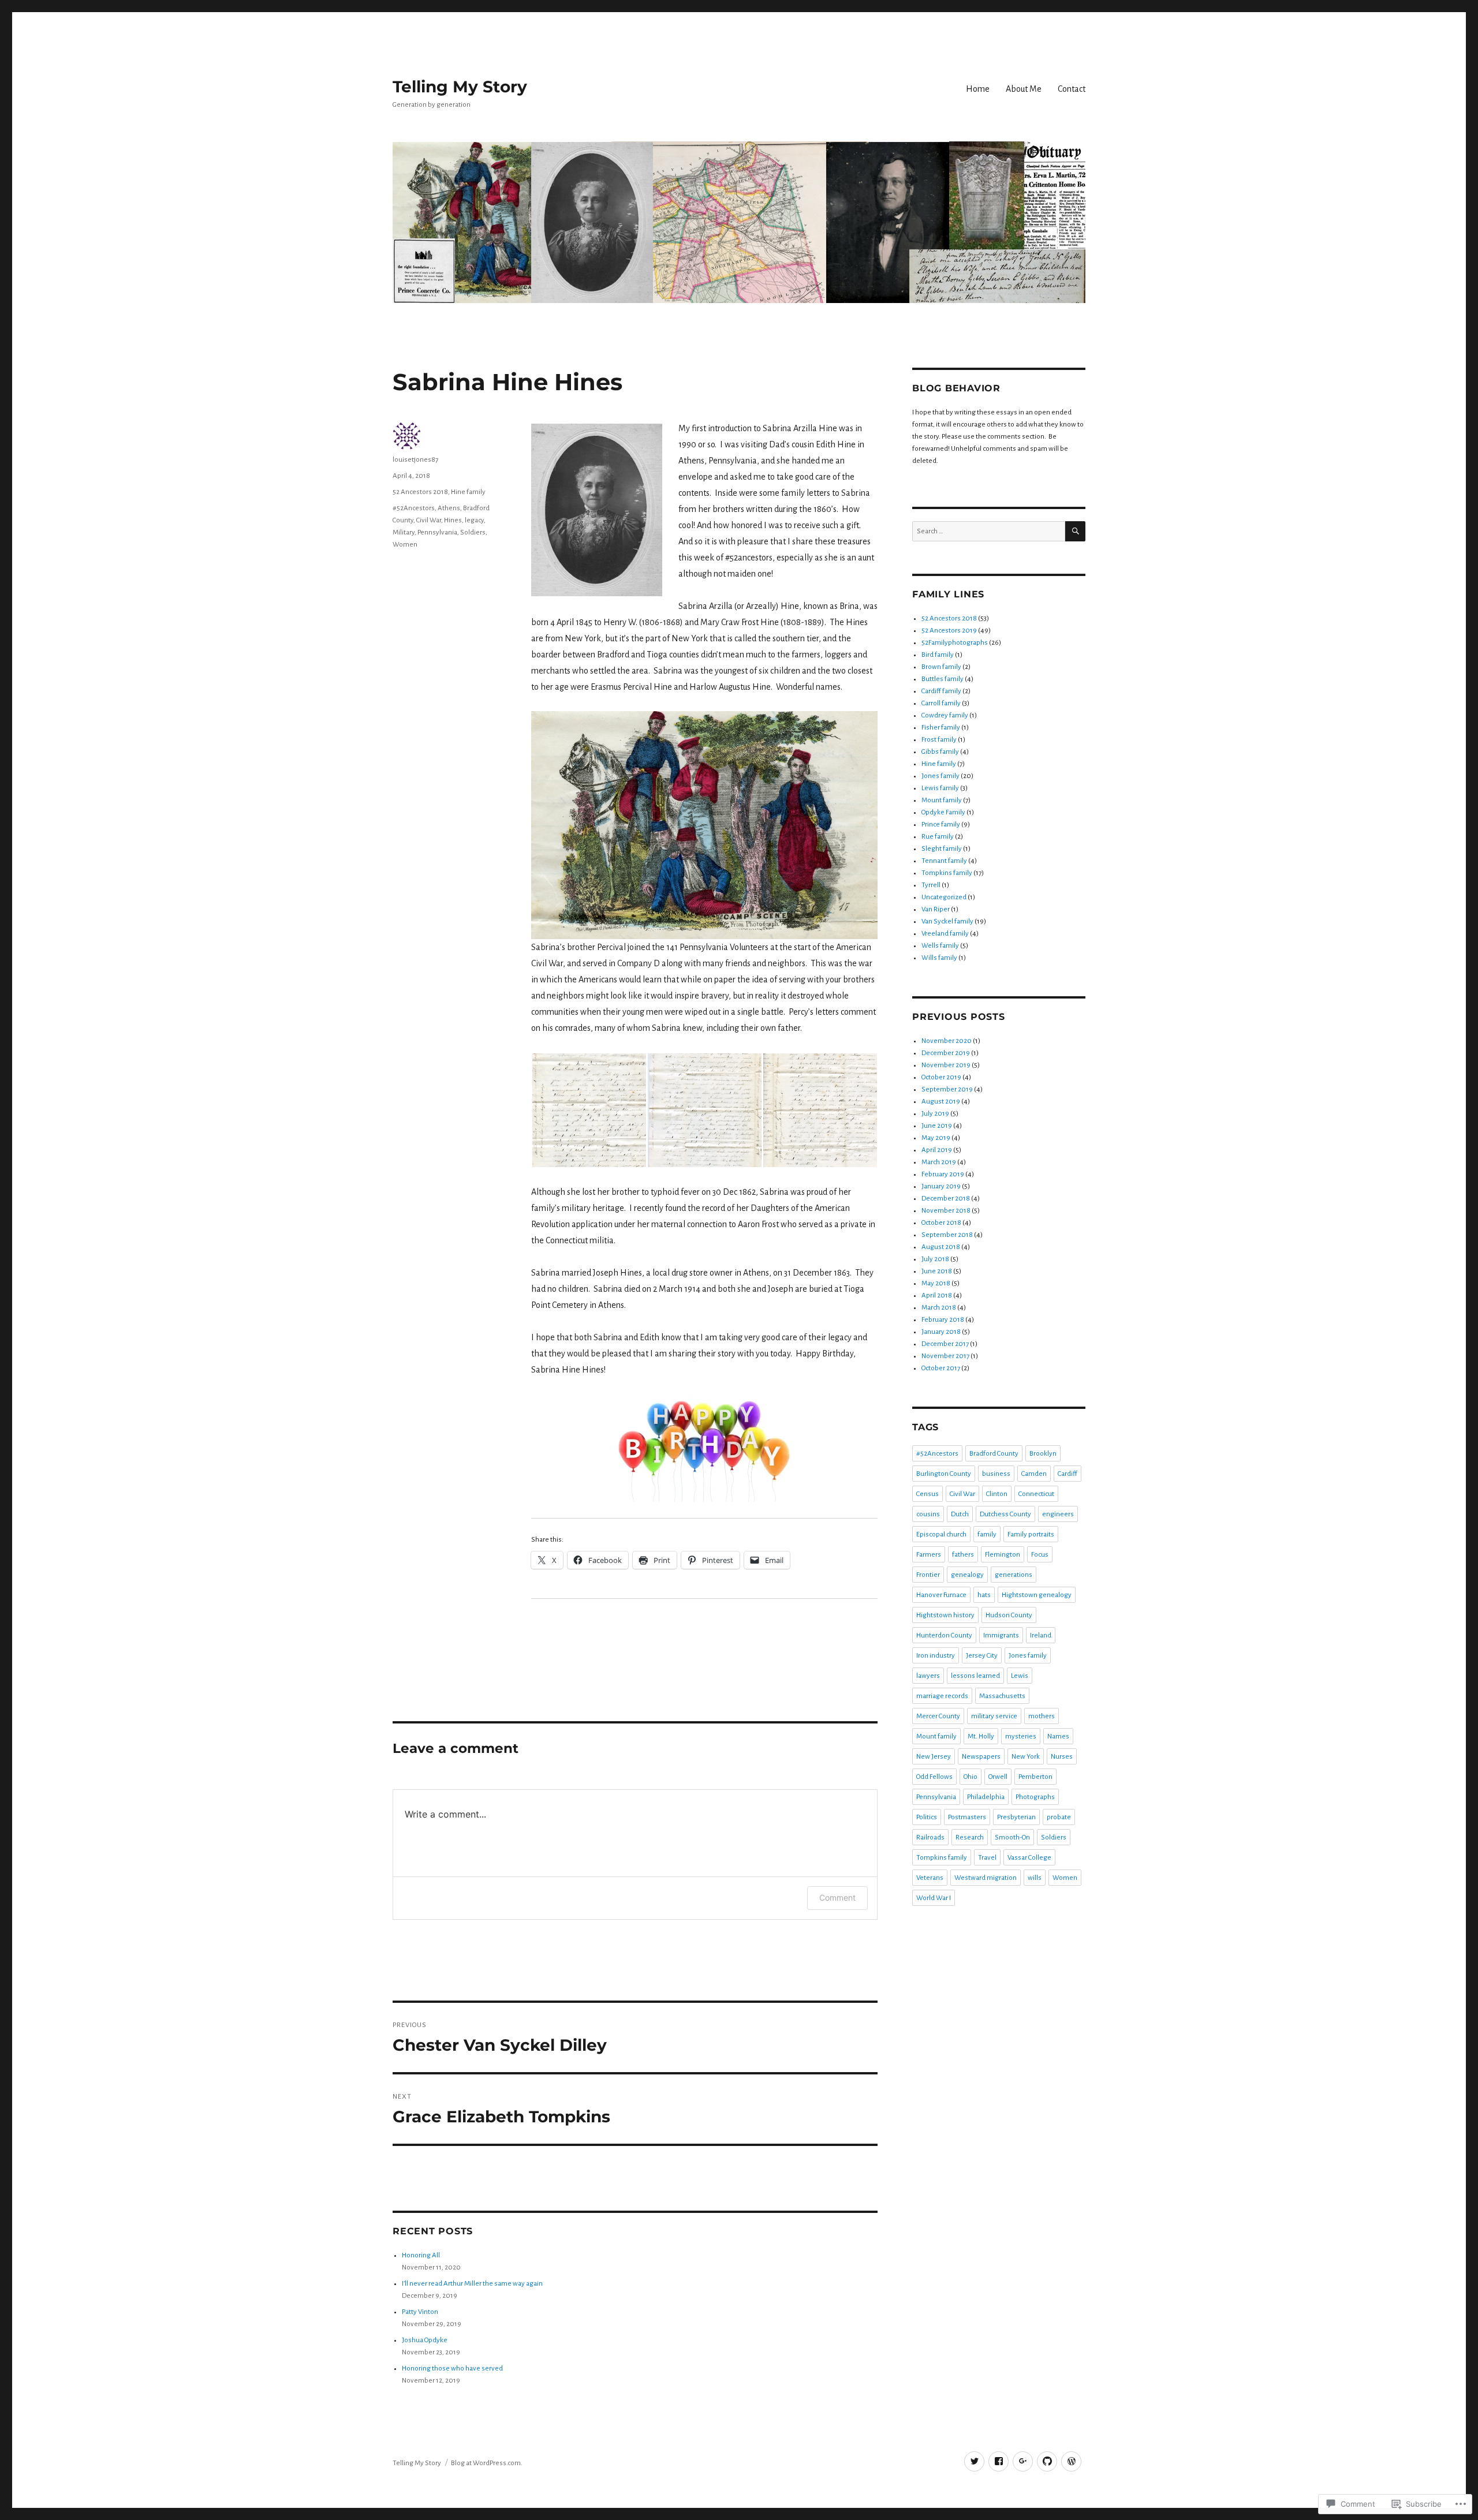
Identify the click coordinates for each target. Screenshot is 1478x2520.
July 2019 (935, 1114)
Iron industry (936, 1656)
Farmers (929, 1555)
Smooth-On (1012, 1837)
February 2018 (943, 1320)
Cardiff (1068, 1474)
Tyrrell (931, 885)
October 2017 (941, 1368)
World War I (934, 1898)
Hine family (468, 492)
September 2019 (947, 1089)
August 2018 (941, 1247)
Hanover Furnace (941, 1595)
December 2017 (945, 1344)
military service (994, 1716)
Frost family (939, 740)
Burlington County (944, 1474)
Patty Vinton (420, 2312)
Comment (837, 1898)
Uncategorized (944, 897)
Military (404, 532)
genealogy (967, 1575)
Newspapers (981, 1757)
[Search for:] (989, 531)
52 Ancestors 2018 (420, 492)
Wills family (939, 958)
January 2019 (941, 1186)
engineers (1058, 1514)
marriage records (942, 1696)
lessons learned (975, 1676)
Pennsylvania (437, 532)
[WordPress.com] (1071, 2461)
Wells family (940, 946)
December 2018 (946, 1199)
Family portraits (1031, 1534)
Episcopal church (941, 1534)
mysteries (1021, 1736)
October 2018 (941, 1223)
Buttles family (943, 679)
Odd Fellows (934, 1777)
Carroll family (941, 703)
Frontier (928, 1575)
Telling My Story (460, 87)
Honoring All (421, 2255)
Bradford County (994, 1454)
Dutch (960, 1514)
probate (1059, 1817)
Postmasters (967, 1817)
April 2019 (937, 1150)
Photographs (1035, 1797)
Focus (1040, 1555)
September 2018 (947, 1235)
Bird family (938, 655)
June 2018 (937, 1271)
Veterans (930, 1878)
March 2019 (939, 1162)
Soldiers (473, 532)
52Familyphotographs (955, 643)
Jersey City (982, 1656)
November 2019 (946, 1065)
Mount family (942, 800)
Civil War (429, 520)
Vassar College (1029, 1858)
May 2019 (936, 1138)
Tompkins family (947, 873)
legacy (474, 520)
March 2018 (939, 1308)
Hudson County (1009, 1615)
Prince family (941, 825)
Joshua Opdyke (425, 2340)
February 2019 (943, 1174)
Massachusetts (1002, 1696)
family (987, 1534)
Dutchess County (1005, 1514)
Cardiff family (941, 691)
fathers (963, 1555)
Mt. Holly (981, 1736)
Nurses (1062, 1757)
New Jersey (934, 1757)
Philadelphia (986, 1797)
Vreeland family (945, 934)
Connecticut (1036, 1494)
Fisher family (941, 728)
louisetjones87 (415, 460)
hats (984, 1595)
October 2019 (941, 1077)
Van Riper (936, 909)
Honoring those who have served (452, 2368)
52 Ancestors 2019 (949, 631)
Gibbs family (940, 752)
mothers (1042, 1716)
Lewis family (940, 788)
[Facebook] (999, 2461)
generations (1014, 1575)
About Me (1024, 89)
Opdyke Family (943, 812)
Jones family (940, 776)
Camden (1034, 1474)
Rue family (938, 837)
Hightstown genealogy (1037, 1595)
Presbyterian (1016, 1817)
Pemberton (1035, 1777)
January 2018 (941, 1332)
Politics (927, 1817)
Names (1058, 1736)
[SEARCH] (1075, 531)
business (996, 1474)
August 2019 (941, 1102)
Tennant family (944, 861)
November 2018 (946, 1211)
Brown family (941, 667)
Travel (987, 1858)
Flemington (1003, 1555)
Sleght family (942, 849)
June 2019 (937, 1126)
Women (405, 545)
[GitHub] (1047, 2461)
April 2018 (937, 1295)
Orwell (998, 1777)
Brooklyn (1043, 1454)
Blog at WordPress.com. (487, 2463)
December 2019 (946, 1053)
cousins (928, 1514)
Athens (449, 508)
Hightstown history (945, 1615)
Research (970, 1837)
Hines (453, 520)
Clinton (997, 1494)
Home (978, 89)
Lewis (1020, 1676)
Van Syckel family (947, 921)
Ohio (971, 1777)
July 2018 (935, 1259)
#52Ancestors (414, 508)
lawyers (928, 1676)
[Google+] (1023, 2461)
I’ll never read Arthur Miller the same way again (472, 2284)
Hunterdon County (944, 1635)
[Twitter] (974, 2461)
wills (1035, 1878)
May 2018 (936, 1283)
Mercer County (938, 1716)
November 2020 (947, 1041)
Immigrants (1001, 1635)
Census (928, 1494)
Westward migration (986, 1878)
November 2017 (945, 1356)
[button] (589, 1110)
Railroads (930, 1837)
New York (1026, 1757)
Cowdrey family (945, 715)
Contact (1072, 89)
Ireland (1041, 1635)
